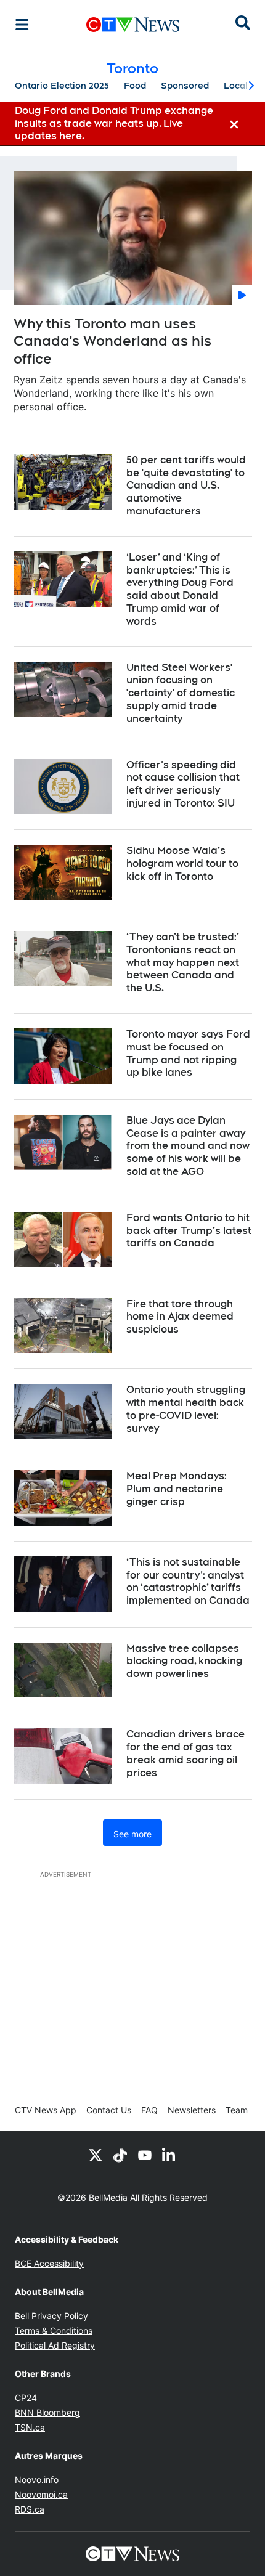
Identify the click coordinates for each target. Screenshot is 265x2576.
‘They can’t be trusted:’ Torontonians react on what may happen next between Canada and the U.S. (183, 962)
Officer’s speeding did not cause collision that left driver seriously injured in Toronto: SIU (183, 784)
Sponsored (185, 86)
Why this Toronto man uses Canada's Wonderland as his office (112, 341)
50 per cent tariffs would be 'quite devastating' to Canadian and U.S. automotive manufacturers (186, 486)
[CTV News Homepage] (133, 25)
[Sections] (22, 25)
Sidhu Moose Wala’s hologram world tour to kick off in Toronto (182, 863)
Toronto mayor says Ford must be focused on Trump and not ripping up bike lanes (188, 1053)
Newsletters (192, 2110)
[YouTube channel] (145, 2155)
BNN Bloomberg (47, 2412)
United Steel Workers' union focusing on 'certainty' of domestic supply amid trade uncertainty (181, 693)
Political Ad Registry (55, 2345)
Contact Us (109, 2110)
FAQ (149, 2110)
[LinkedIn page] (169, 2155)
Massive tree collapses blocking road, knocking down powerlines (184, 1661)
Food (135, 86)
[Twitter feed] (96, 2155)
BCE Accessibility (49, 2263)
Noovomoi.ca (41, 2494)
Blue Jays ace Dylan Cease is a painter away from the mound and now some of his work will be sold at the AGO (188, 1146)
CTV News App (46, 2110)
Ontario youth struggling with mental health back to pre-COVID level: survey (186, 1409)
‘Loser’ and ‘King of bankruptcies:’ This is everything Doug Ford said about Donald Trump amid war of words (180, 589)
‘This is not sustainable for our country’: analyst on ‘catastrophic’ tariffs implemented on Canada (188, 1581)
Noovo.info (37, 2480)
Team (237, 2110)
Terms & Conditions (54, 2330)
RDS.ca (30, 2509)
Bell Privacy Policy (51, 2316)
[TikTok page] (120, 2155)
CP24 (26, 2398)
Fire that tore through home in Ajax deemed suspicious (180, 1317)
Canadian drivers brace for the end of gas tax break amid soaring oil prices (185, 1753)
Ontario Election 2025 (62, 86)
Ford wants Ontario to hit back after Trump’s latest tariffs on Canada (189, 1231)
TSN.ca (30, 2427)
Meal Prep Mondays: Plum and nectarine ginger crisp (177, 1489)
